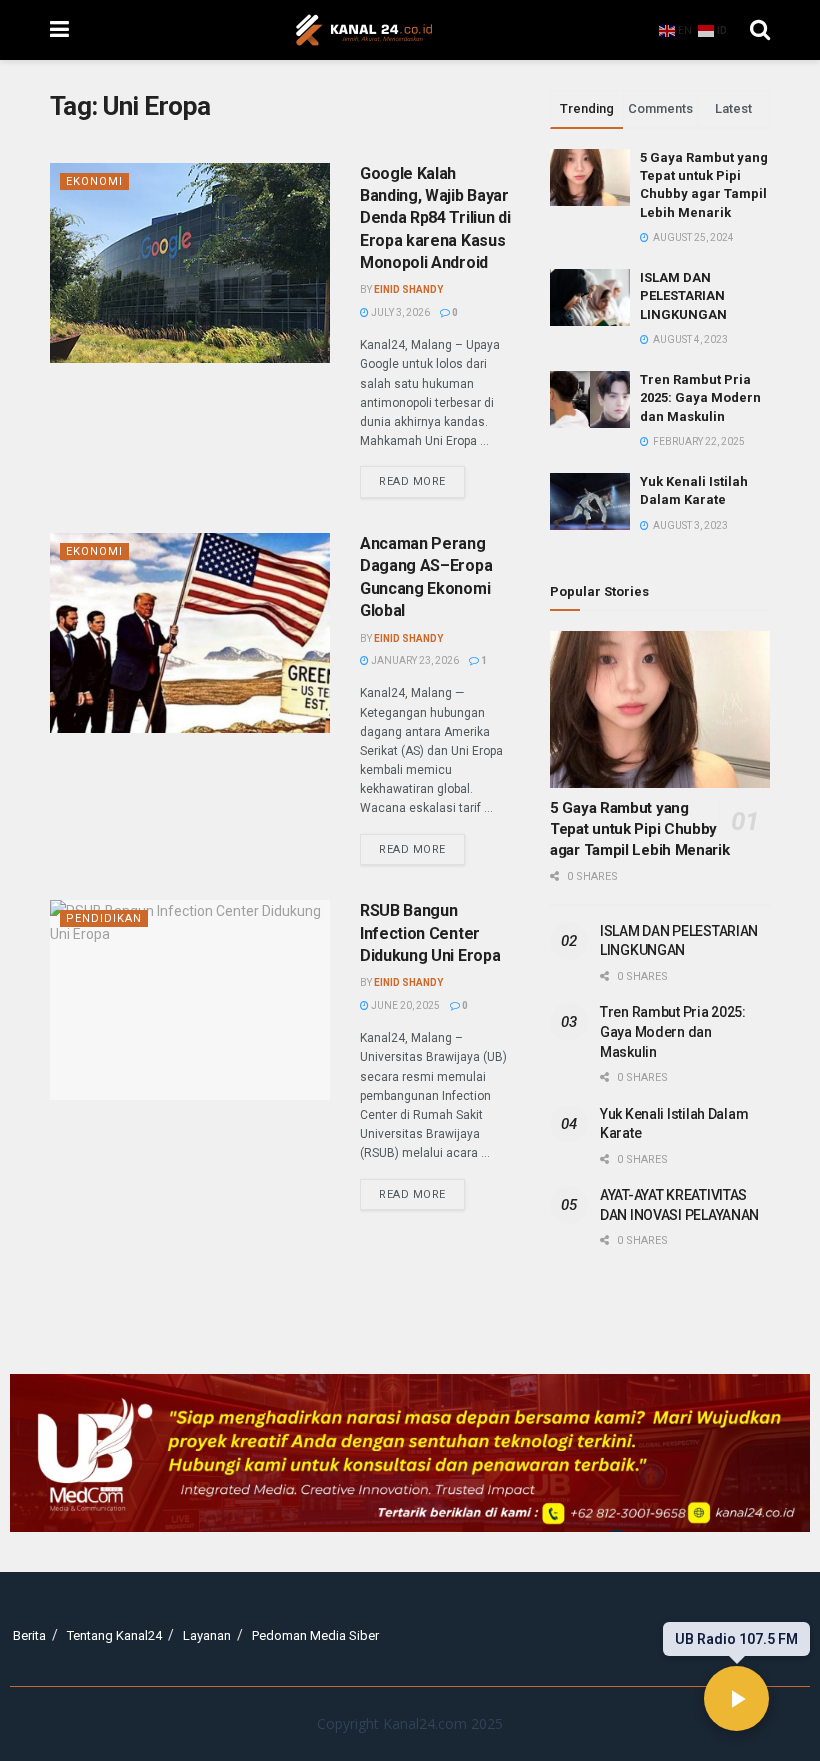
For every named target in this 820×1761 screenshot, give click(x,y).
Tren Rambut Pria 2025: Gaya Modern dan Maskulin (700, 397)
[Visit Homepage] (364, 30)
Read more (422, 477)
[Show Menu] (59, 30)
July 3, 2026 (399, 312)
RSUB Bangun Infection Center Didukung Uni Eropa (430, 933)
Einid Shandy (408, 289)
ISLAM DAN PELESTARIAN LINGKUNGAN (683, 295)
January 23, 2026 (414, 660)
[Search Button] (760, 30)
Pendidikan (104, 918)
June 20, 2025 (404, 1005)
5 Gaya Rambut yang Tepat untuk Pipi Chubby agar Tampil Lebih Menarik (640, 829)
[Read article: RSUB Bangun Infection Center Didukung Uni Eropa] (190, 1000)
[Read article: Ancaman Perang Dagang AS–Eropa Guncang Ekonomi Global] (190, 633)
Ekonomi (94, 181)
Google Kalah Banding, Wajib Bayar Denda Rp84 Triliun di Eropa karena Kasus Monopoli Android (435, 218)
